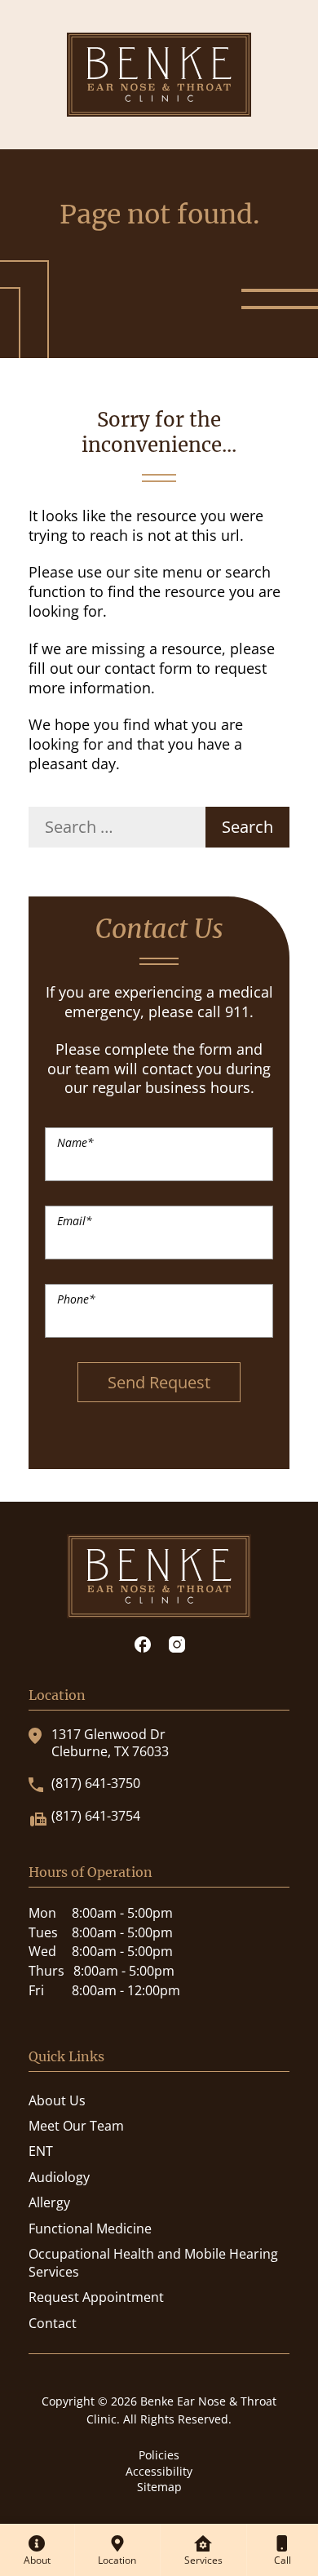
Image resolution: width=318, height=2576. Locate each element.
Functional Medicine (90, 2229)
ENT (41, 2151)
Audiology (59, 2177)
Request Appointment (96, 2297)
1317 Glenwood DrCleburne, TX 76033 (110, 1743)
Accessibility (159, 2471)
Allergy (49, 2202)
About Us (57, 2100)
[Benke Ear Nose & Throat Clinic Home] (159, 73)
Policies (159, 2455)
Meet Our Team (76, 2126)
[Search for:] (117, 827)
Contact (53, 2323)
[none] (37, 2550)
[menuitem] (37, 2550)
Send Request (159, 1382)
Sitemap (159, 2487)
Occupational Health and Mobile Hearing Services (153, 2263)
